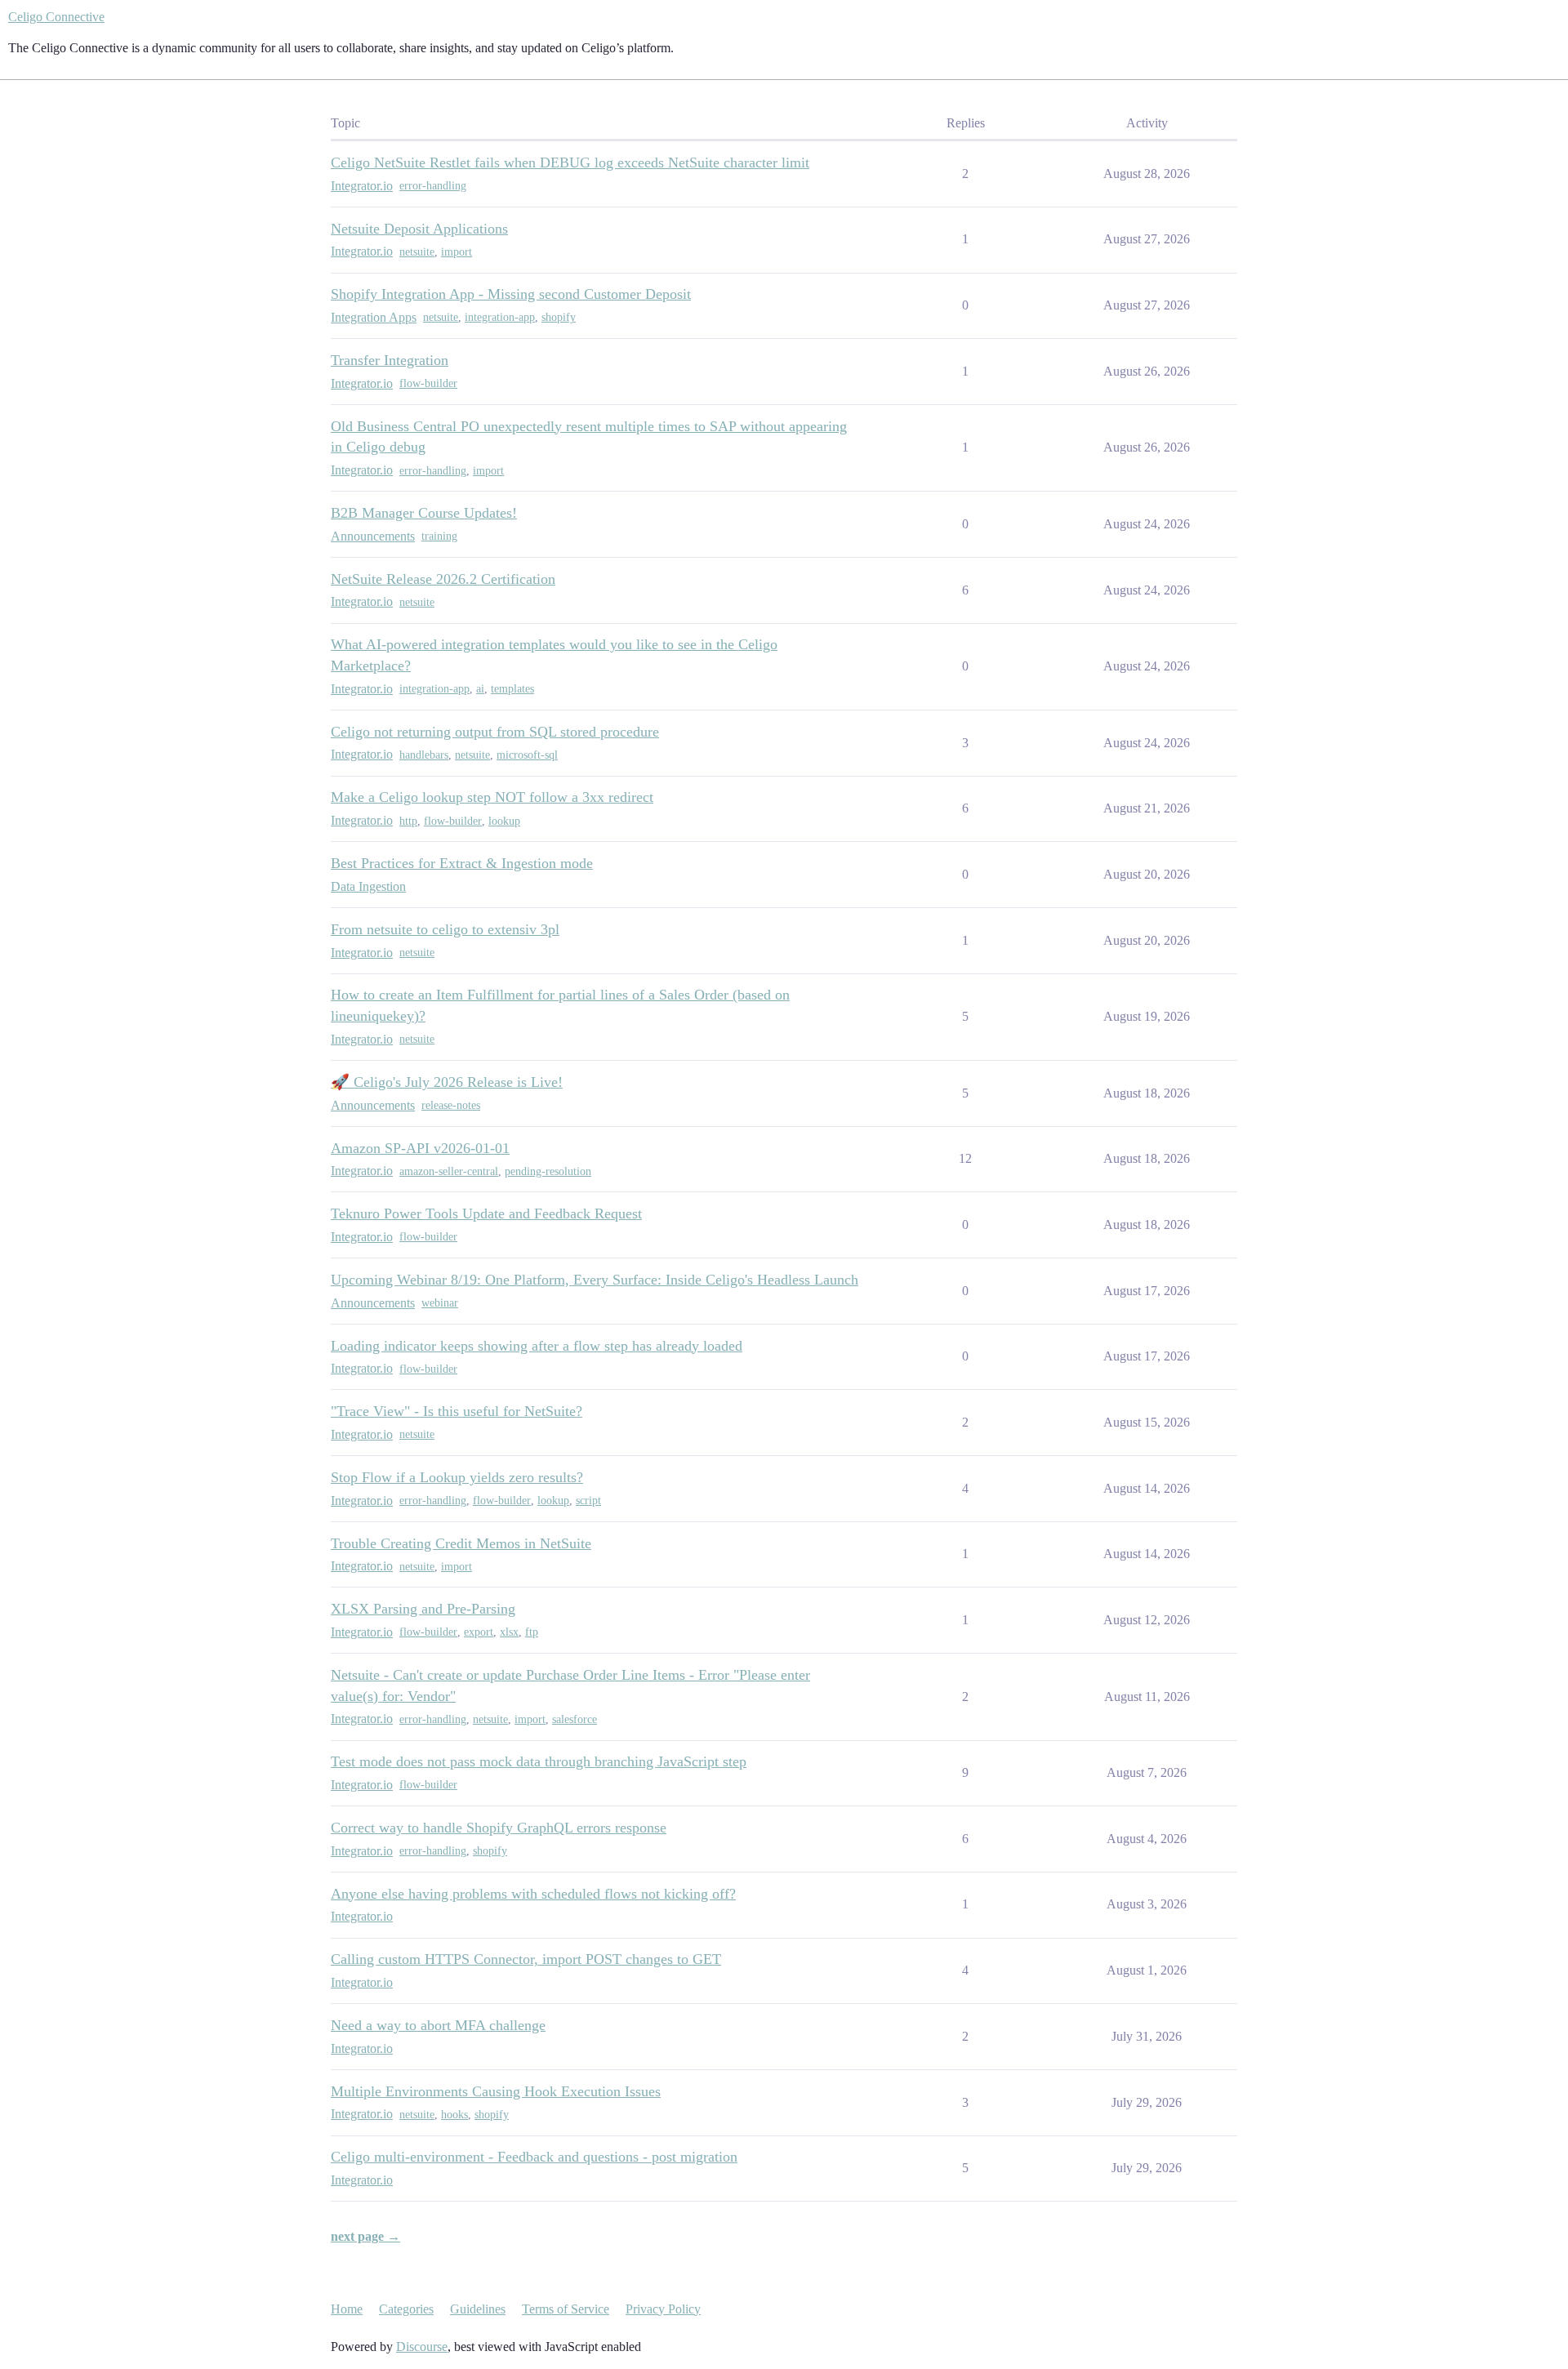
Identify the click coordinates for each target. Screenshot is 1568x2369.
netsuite (417, 252)
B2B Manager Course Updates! (424, 513)
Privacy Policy (663, 2309)
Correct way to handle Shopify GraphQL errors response (499, 1828)
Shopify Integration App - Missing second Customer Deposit (511, 294)
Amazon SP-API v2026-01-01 (420, 1148)
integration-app (500, 317)
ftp (532, 1632)
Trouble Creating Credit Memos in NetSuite (461, 1543)
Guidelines (478, 2309)
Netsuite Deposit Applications (419, 229)
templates (512, 689)
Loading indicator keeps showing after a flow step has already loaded (537, 1346)
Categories (406, 2309)
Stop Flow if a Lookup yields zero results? (457, 1477)
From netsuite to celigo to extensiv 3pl (445, 929)
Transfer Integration (390, 360)
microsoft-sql (527, 755)
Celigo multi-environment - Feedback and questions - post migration (534, 2157)
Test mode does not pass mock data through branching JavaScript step (539, 1761)
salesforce (575, 1719)
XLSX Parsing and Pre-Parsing (423, 1609)
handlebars (424, 755)
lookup (504, 821)
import (457, 252)
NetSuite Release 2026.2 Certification (443, 579)
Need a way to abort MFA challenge (438, 2025)
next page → (365, 2236)
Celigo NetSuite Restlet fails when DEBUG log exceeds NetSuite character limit (570, 163)
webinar (440, 1303)
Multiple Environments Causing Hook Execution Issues (496, 2091)
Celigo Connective (56, 17)
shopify (559, 317)
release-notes (451, 1105)
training (439, 536)
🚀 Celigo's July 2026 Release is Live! (447, 1082)
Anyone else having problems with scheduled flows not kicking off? (533, 1894)
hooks (454, 2115)
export (479, 1632)
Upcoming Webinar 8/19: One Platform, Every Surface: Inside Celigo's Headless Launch (595, 1280)
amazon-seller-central (449, 1171)
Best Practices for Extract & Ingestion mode (462, 863)
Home (347, 2309)
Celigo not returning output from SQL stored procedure (495, 732)
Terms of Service (566, 2309)
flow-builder (428, 383)
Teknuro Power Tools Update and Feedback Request (486, 1213)
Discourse (422, 2347)
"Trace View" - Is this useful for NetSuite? (457, 1411)
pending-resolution (548, 1171)
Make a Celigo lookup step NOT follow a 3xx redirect (492, 797)
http (408, 821)
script (588, 1501)
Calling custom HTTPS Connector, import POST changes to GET (526, 1959)
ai (480, 689)
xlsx (509, 1632)
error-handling (433, 186)
